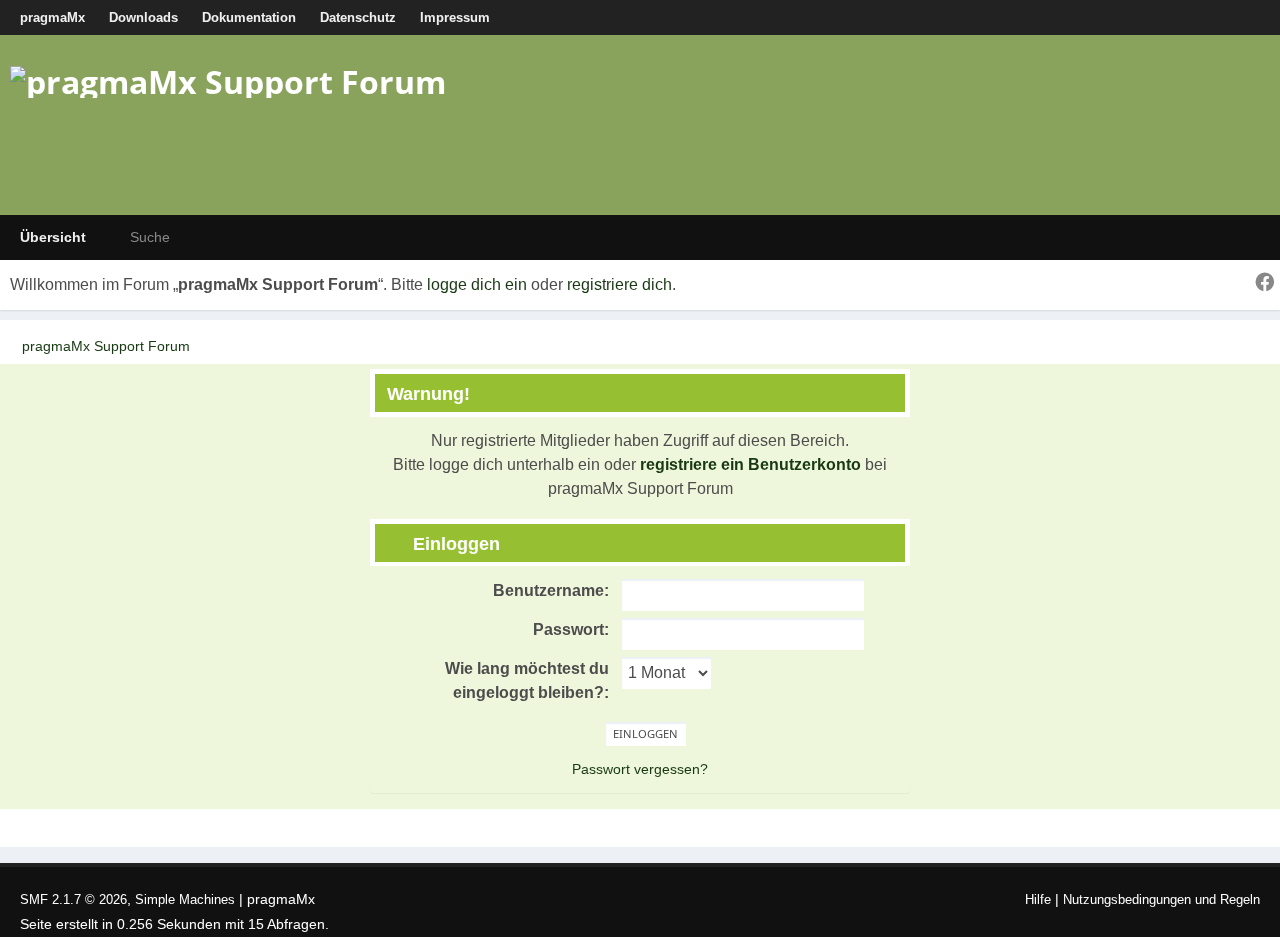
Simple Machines (185, 899)
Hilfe (1038, 899)
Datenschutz (358, 17)
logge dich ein (477, 284)
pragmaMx (52, 17)
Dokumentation (249, 17)
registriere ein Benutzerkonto (750, 464)
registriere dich (619, 284)
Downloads (143, 17)
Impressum (455, 17)
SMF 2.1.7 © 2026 (73, 899)
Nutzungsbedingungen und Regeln (1161, 899)
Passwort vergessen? (640, 769)
